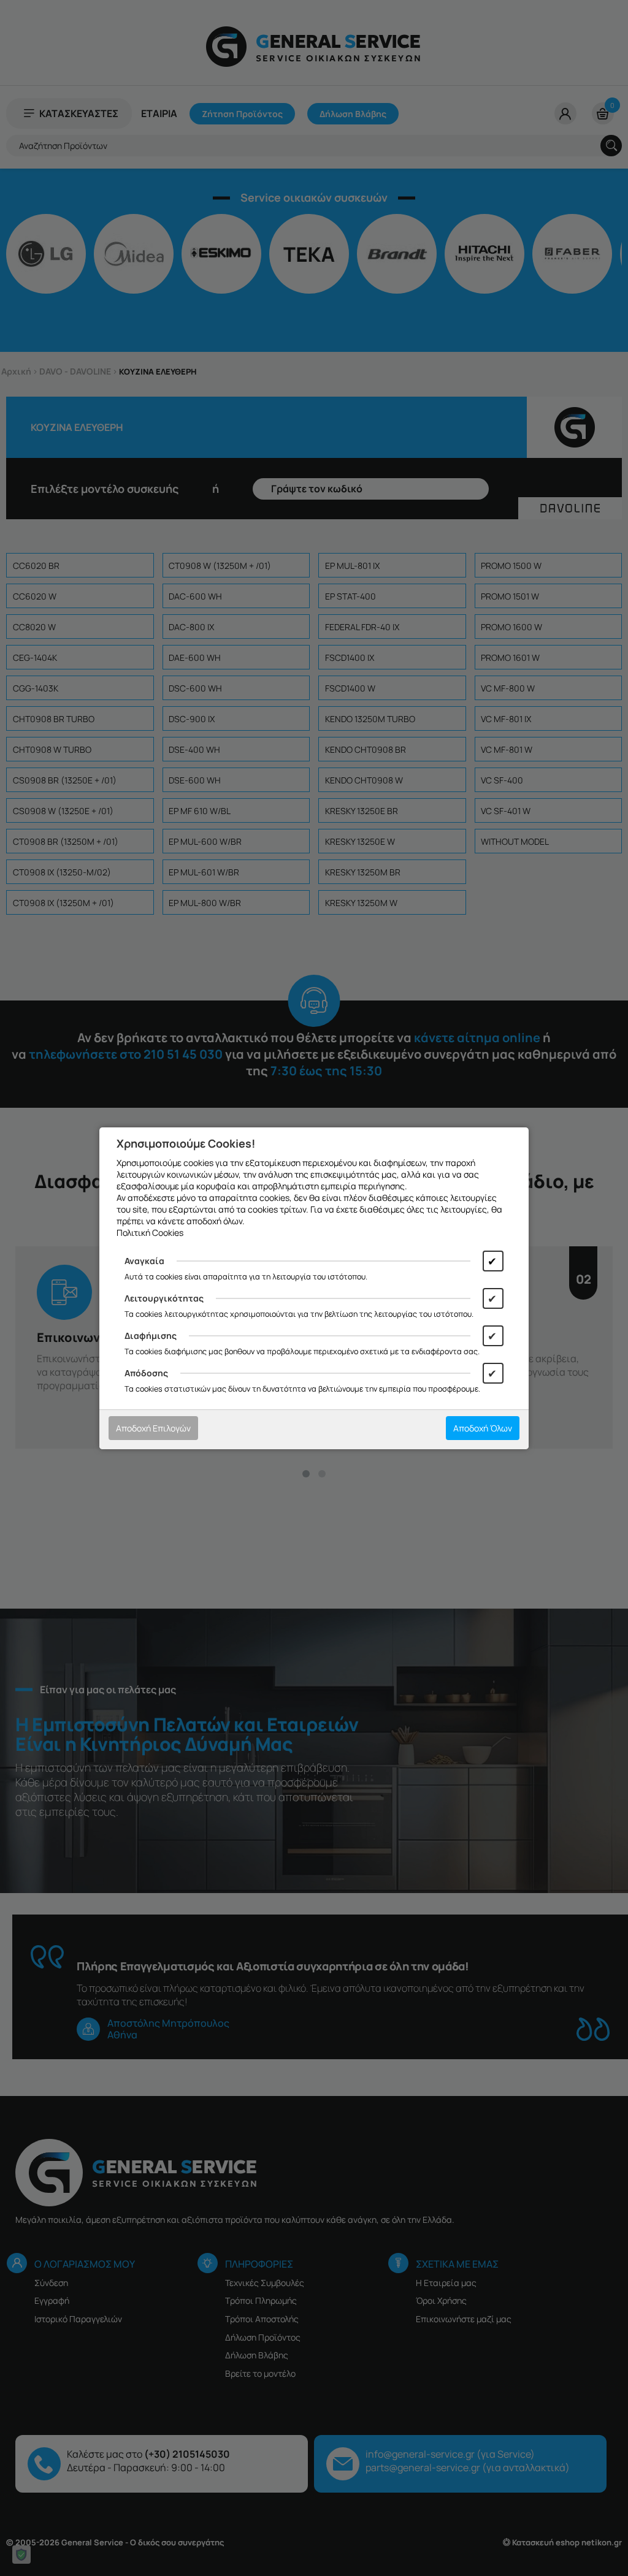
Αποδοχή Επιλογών (153, 1428)
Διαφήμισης (151, 1336)
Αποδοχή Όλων (483, 1428)
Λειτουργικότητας (164, 1298)
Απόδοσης (146, 1373)
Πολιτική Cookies (150, 1233)
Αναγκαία (144, 1261)
